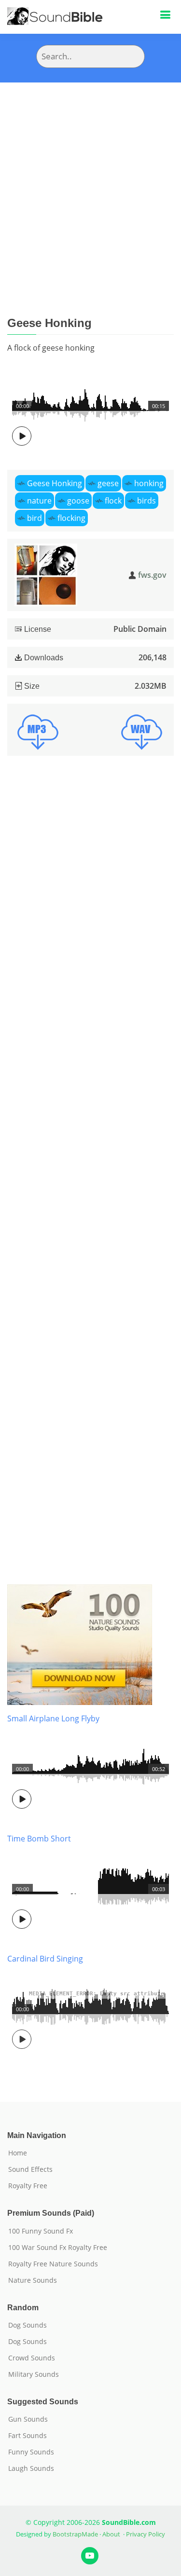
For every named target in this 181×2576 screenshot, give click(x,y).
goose (78, 501)
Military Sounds (34, 2374)
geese (108, 483)
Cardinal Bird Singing (45, 1959)
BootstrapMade (75, 2534)
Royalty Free (28, 2186)
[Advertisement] (90, 178)
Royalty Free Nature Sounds (53, 2264)
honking (149, 483)
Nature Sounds (33, 2280)
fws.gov (152, 575)
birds (146, 501)
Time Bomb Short (39, 1839)
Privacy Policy (146, 2534)
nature (39, 501)
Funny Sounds (31, 2452)
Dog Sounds (28, 2325)
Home (18, 2153)
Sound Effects (30, 2169)
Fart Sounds (28, 2436)
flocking (71, 518)
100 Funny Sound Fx (41, 2231)
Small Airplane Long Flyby (53, 1718)
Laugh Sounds (31, 2468)
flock (113, 501)
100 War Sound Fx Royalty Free (58, 2248)
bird (35, 518)
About (111, 2534)
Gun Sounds (28, 2419)
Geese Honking (55, 483)
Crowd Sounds (32, 2358)
